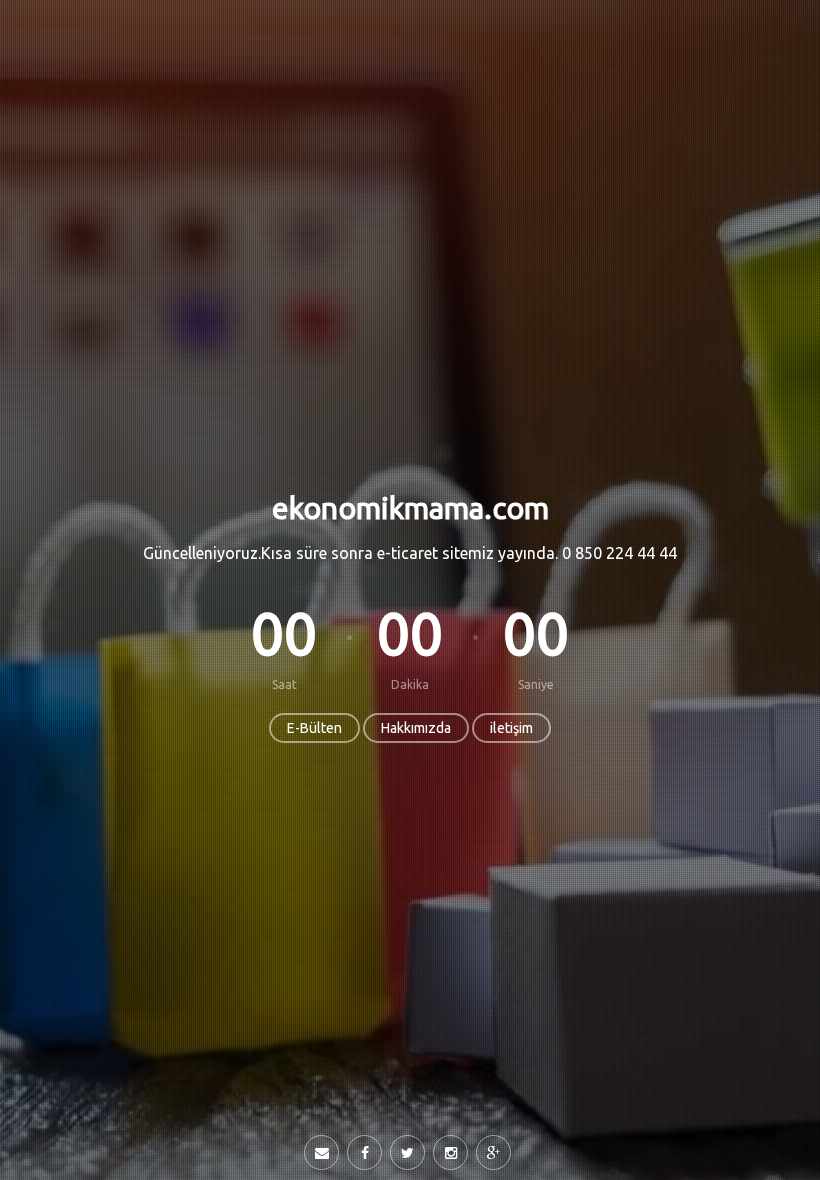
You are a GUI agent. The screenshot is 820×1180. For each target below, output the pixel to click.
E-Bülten (314, 728)
